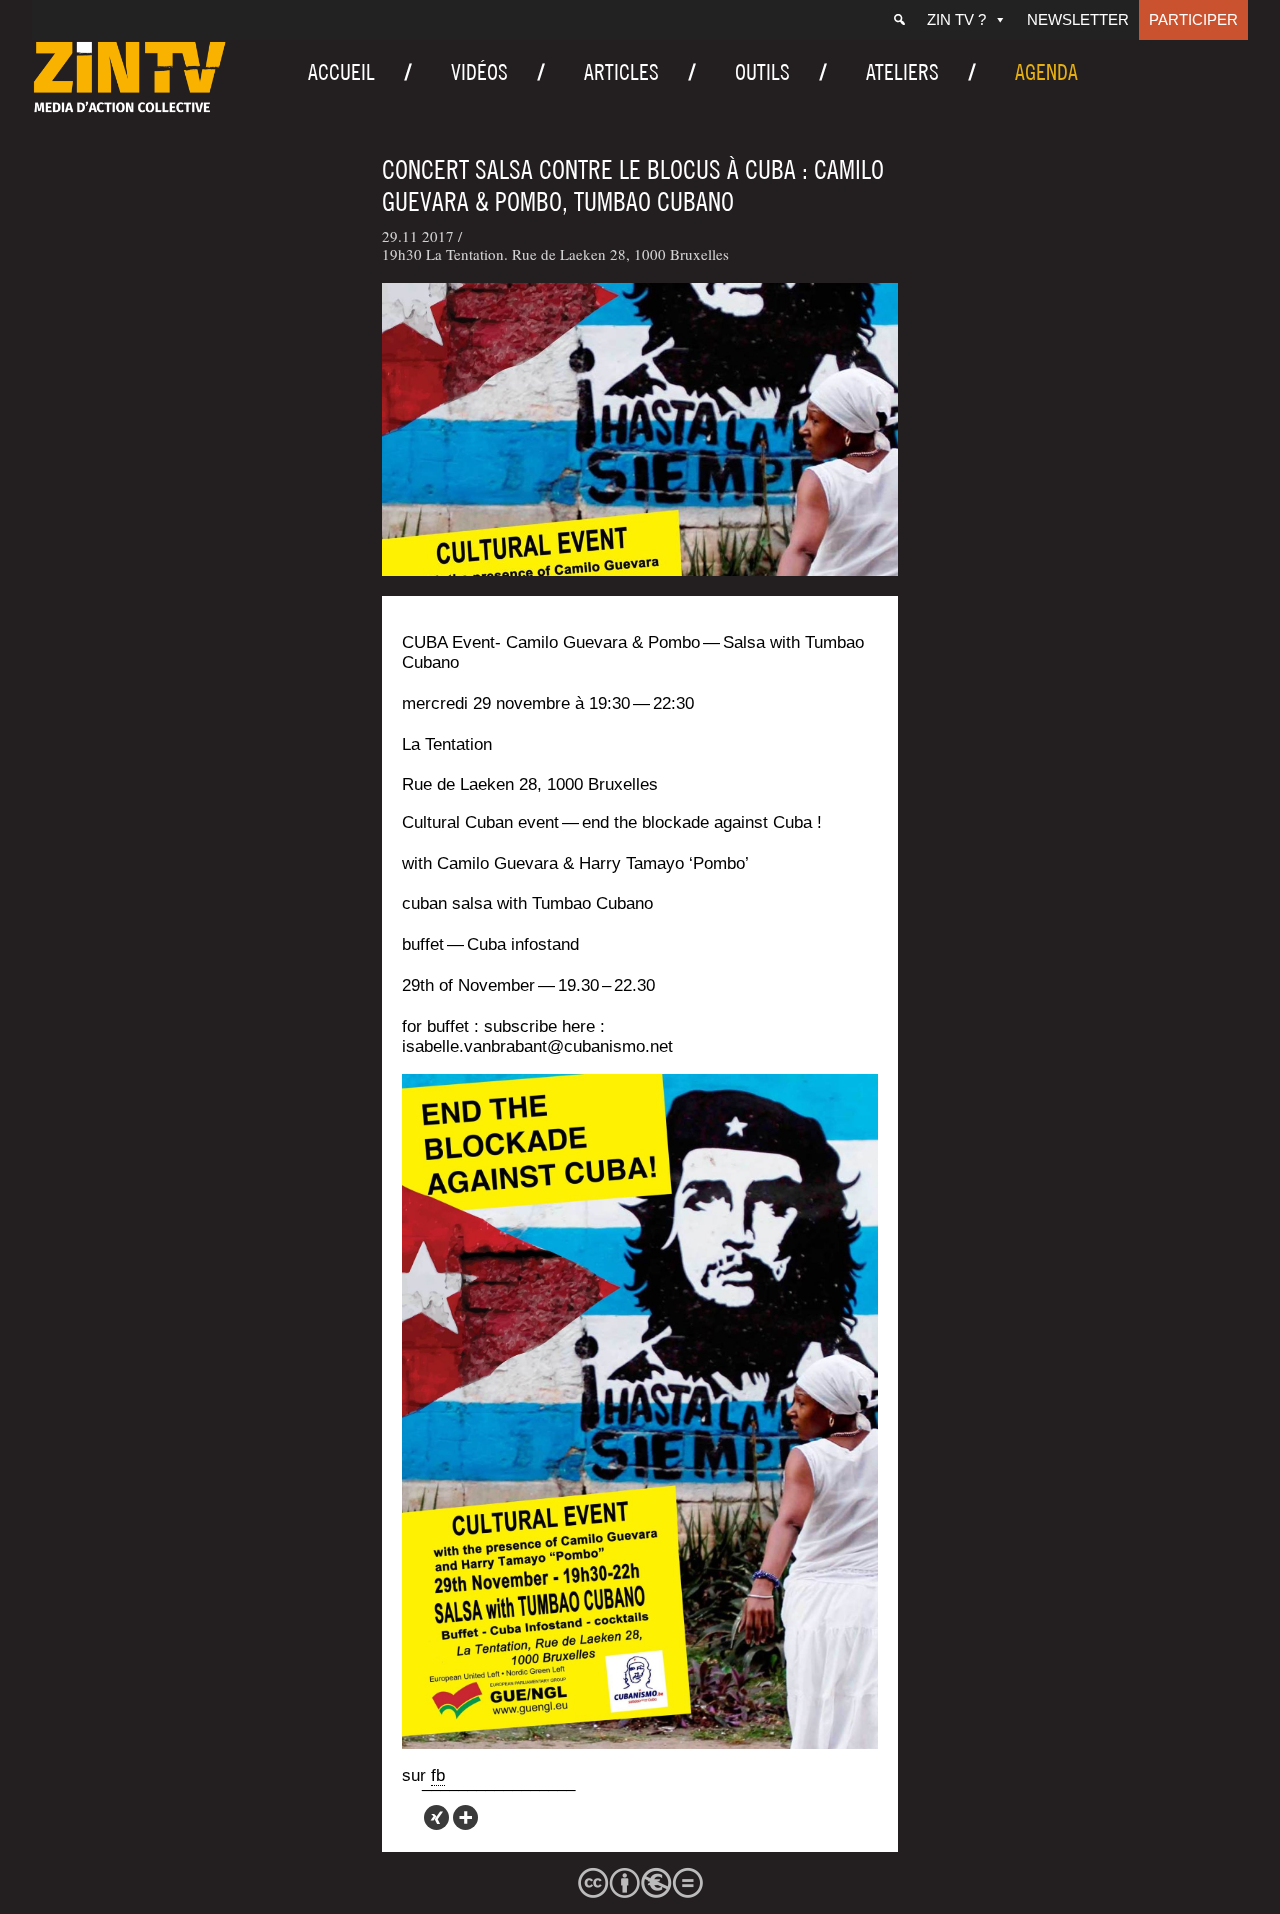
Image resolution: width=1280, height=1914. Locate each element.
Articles (621, 72)
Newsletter (1078, 19)
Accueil (341, 72)
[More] (465, 1817)
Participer (1193, 19)
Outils (762, 72)
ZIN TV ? (956, 19)
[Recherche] (899, 20)
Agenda (1046, 72)
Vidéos (479, 72)
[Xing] (436, 1817)
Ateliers (902, 72)
